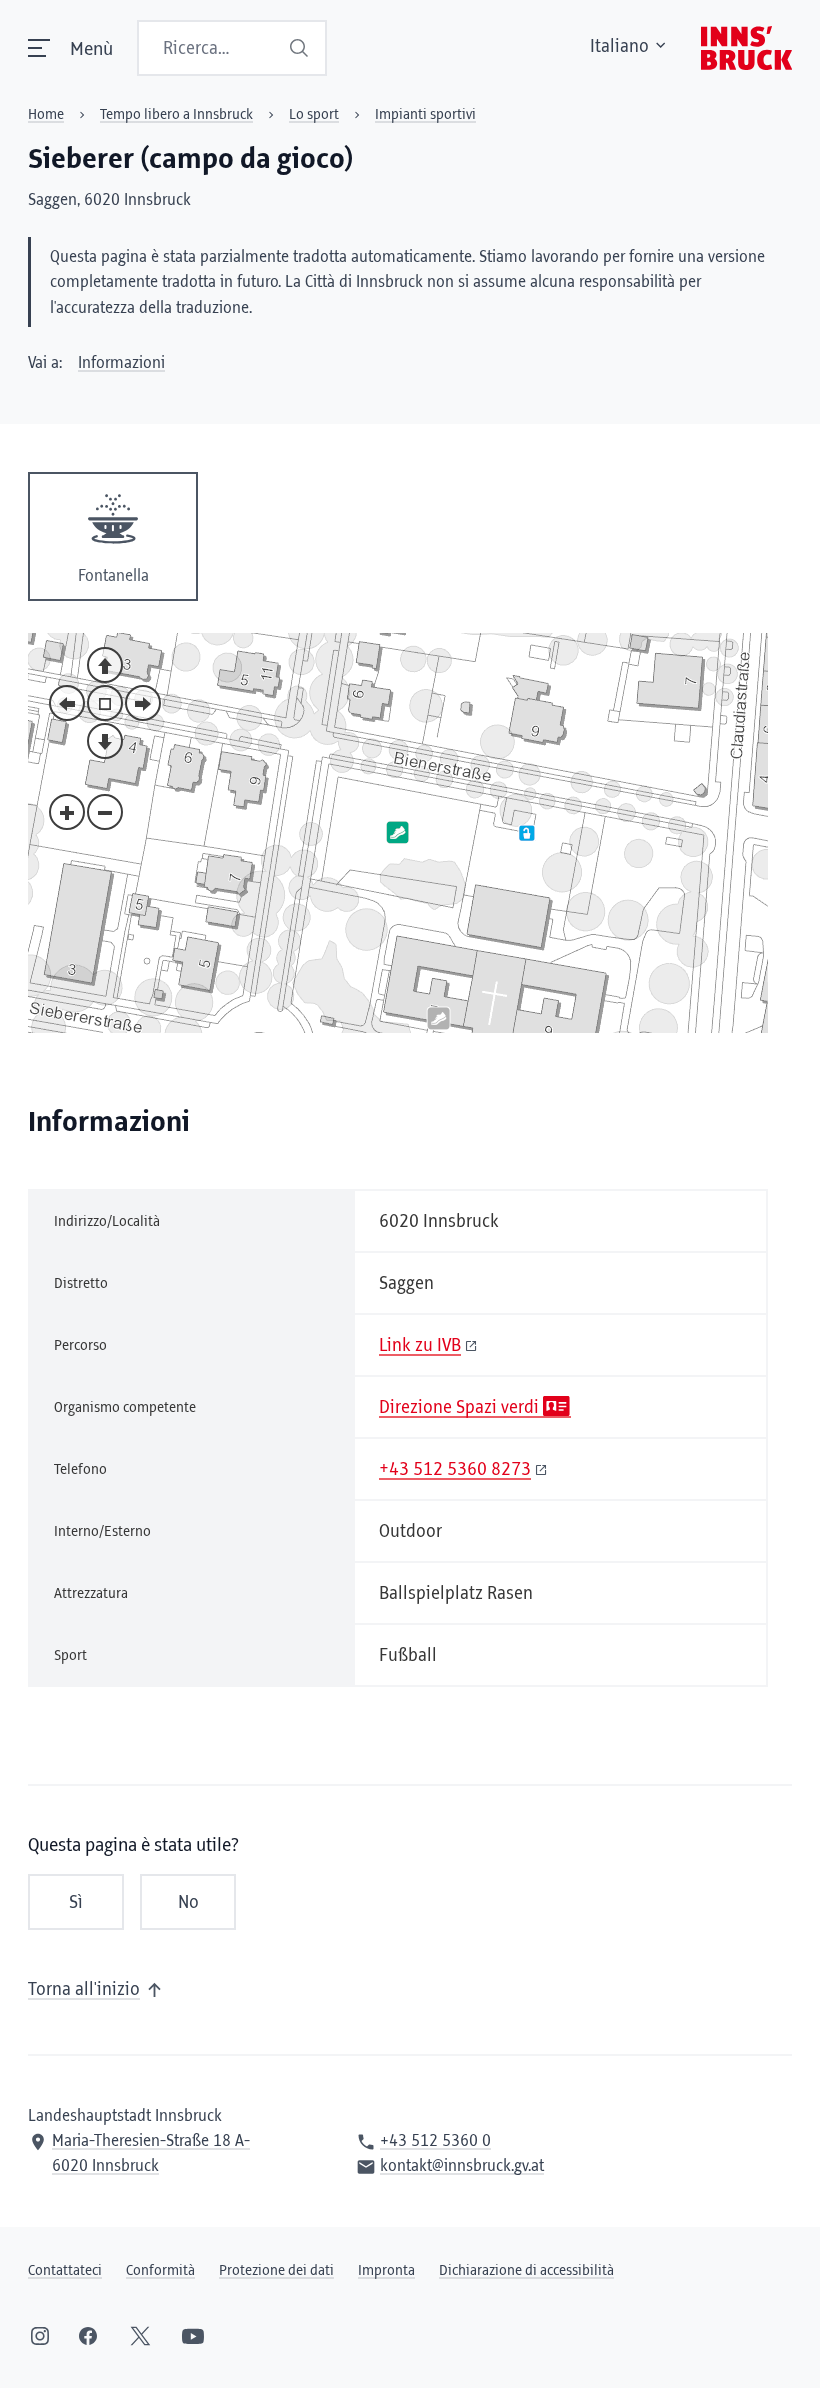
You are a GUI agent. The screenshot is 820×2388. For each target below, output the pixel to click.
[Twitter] (140, 2336)
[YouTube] (193, 2336)
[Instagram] (40, 2336)
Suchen (301, 48)
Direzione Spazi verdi (459, 1408)
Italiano (619, 47)
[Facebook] (88, 2336)
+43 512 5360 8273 (455, 1470)
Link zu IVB (420, 1346)
